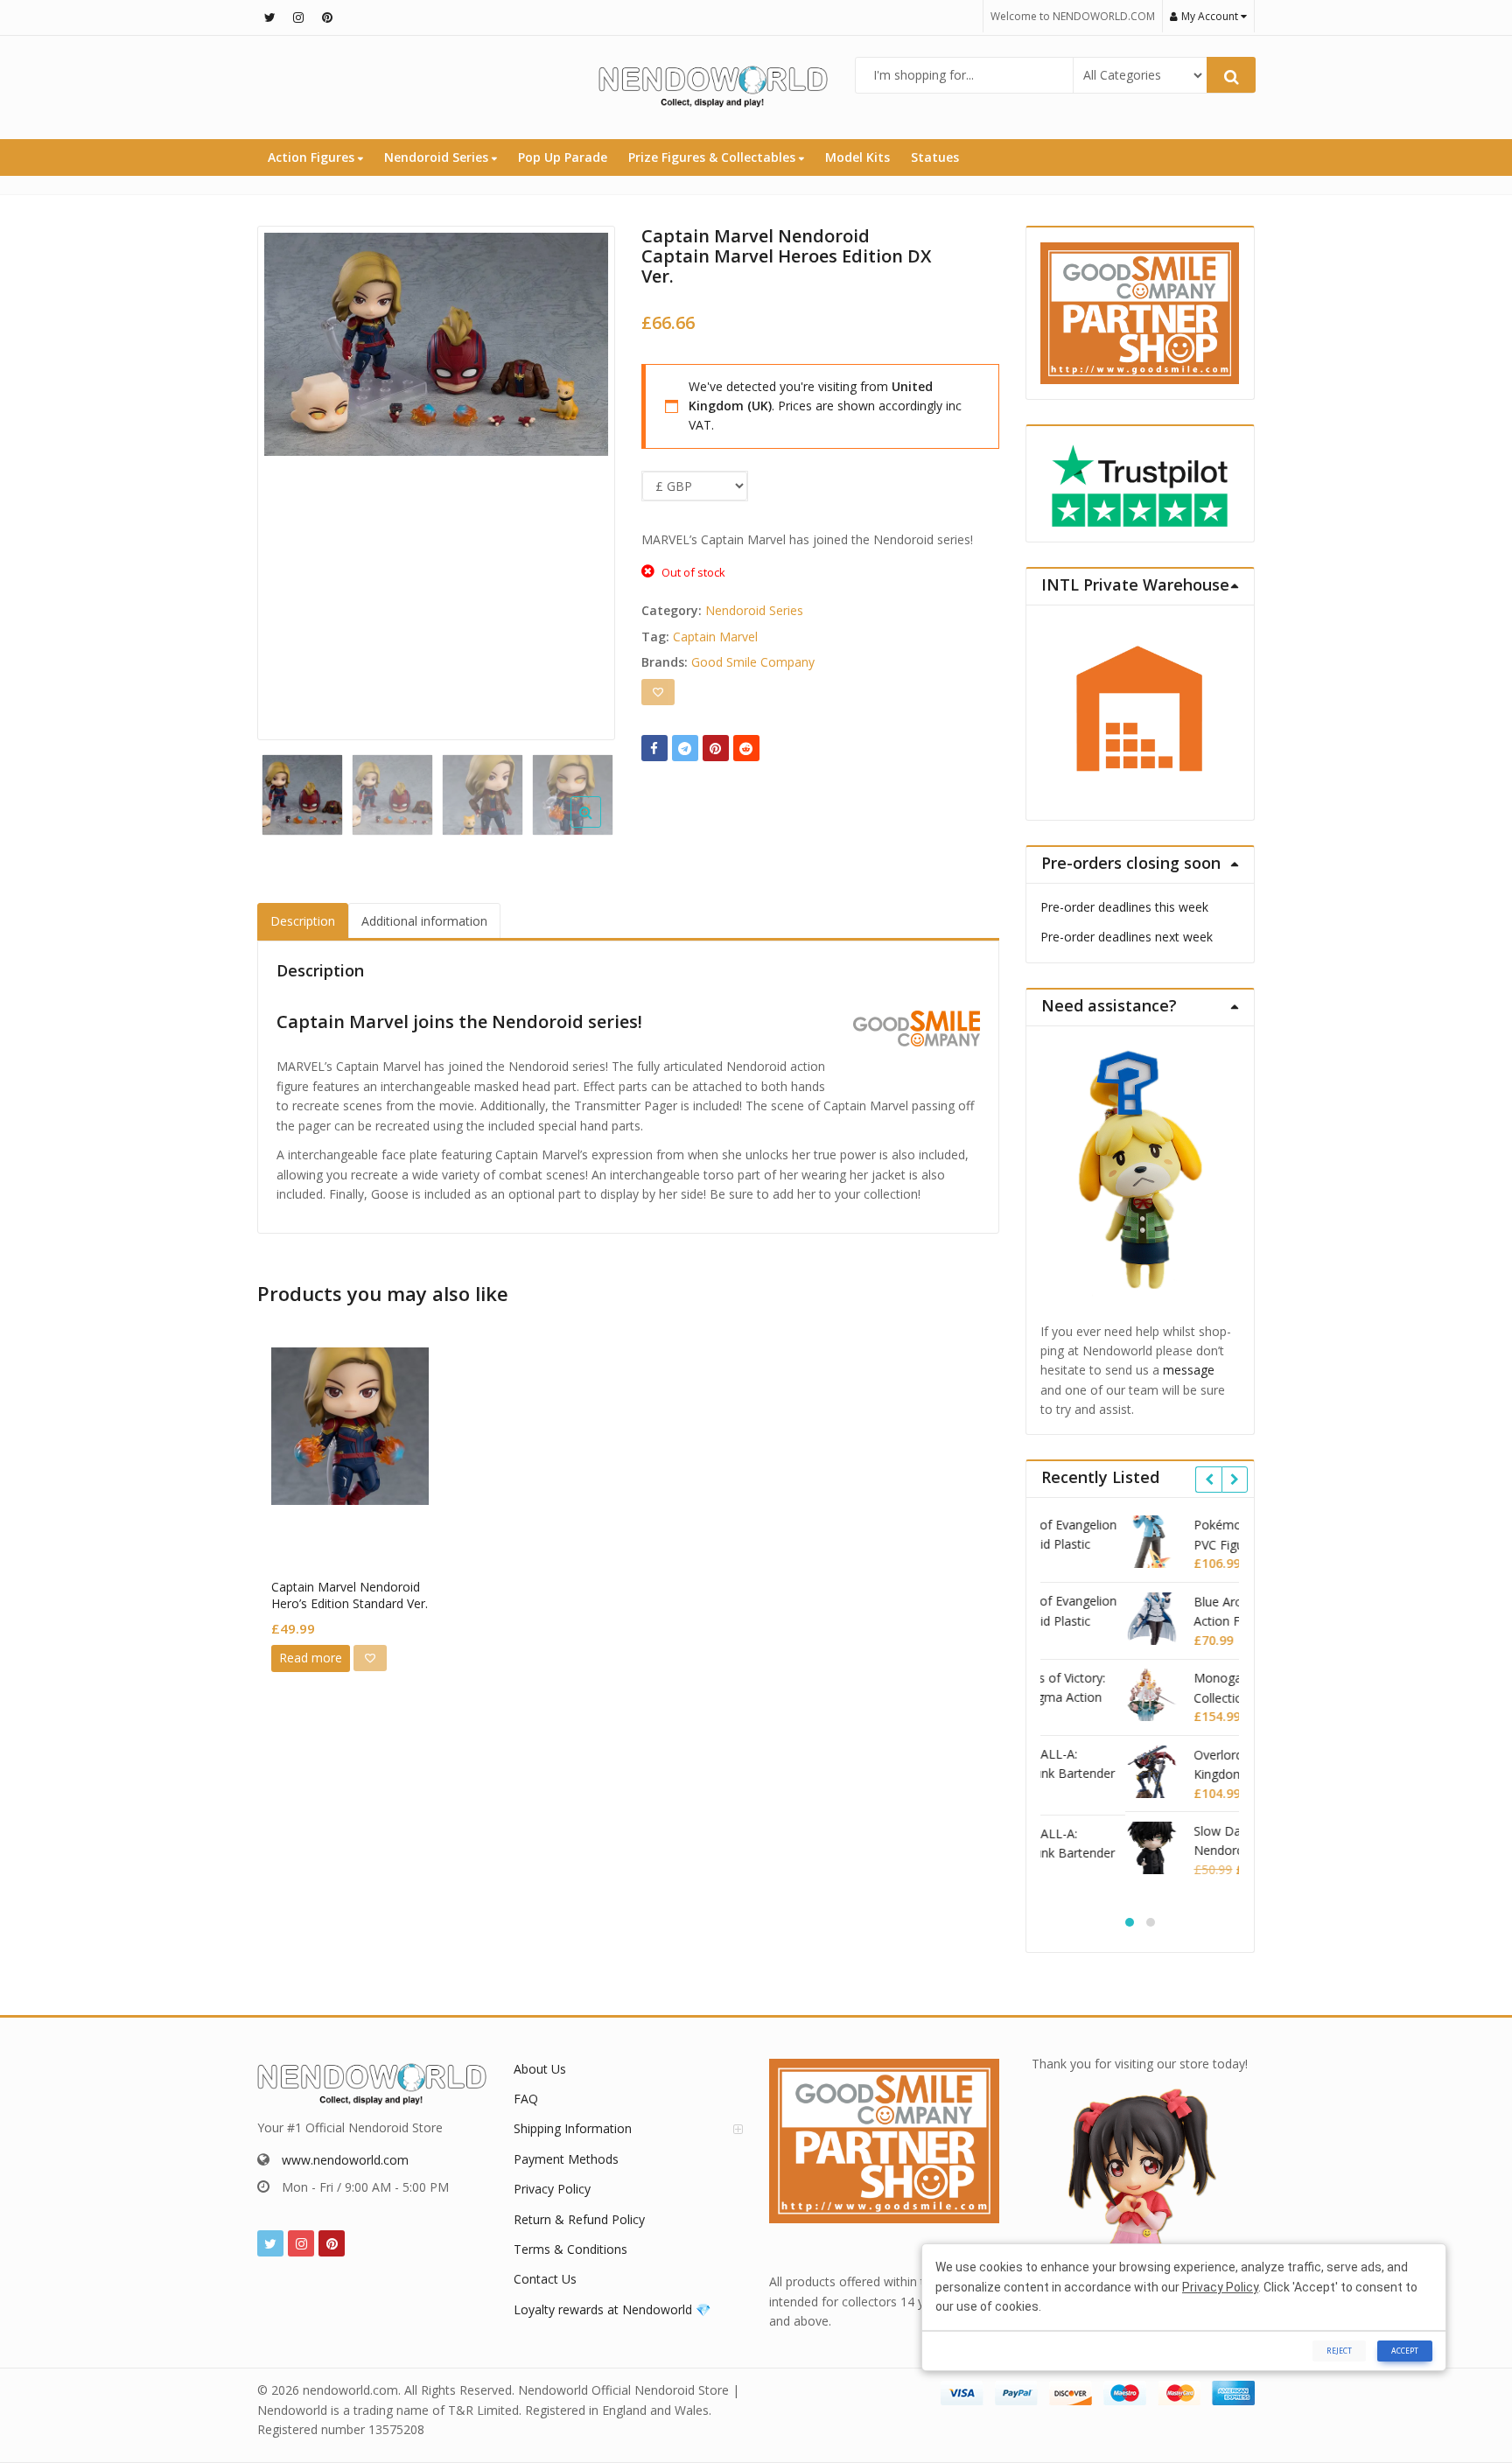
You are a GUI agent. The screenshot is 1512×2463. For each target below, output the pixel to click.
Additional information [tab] (424, 921)
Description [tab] (303, 921)
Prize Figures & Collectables (714, 157)
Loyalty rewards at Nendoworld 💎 (612, 2309)
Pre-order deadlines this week (1124, 907)
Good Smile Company (753, 662)
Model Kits (857, 157)
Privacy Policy (552, 2189)
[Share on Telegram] (685, 748)
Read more (311, 1658)
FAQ (526, 2099)
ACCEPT (1405, 2351)
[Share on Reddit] (746, 748)
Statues (935, 157)
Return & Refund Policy (579, 2219)
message (1189, 1370)
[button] (600, 826)
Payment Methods (566, 2159)
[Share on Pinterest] (716, 748)
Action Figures (313, 157)
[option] (436, 344)
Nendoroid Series (438, 157)
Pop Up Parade (563, 157)
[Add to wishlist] (658, 692)
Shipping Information (573, 2128)
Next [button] (584, 478)
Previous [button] (289, 478)
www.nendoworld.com (345, 2160)
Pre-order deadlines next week (1127, 937)
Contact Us (545, 2279)
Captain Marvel (715, 637)
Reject (1339, 2351)
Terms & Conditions (570, 2249)
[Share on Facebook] (654, 748)
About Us (540, 2069)
